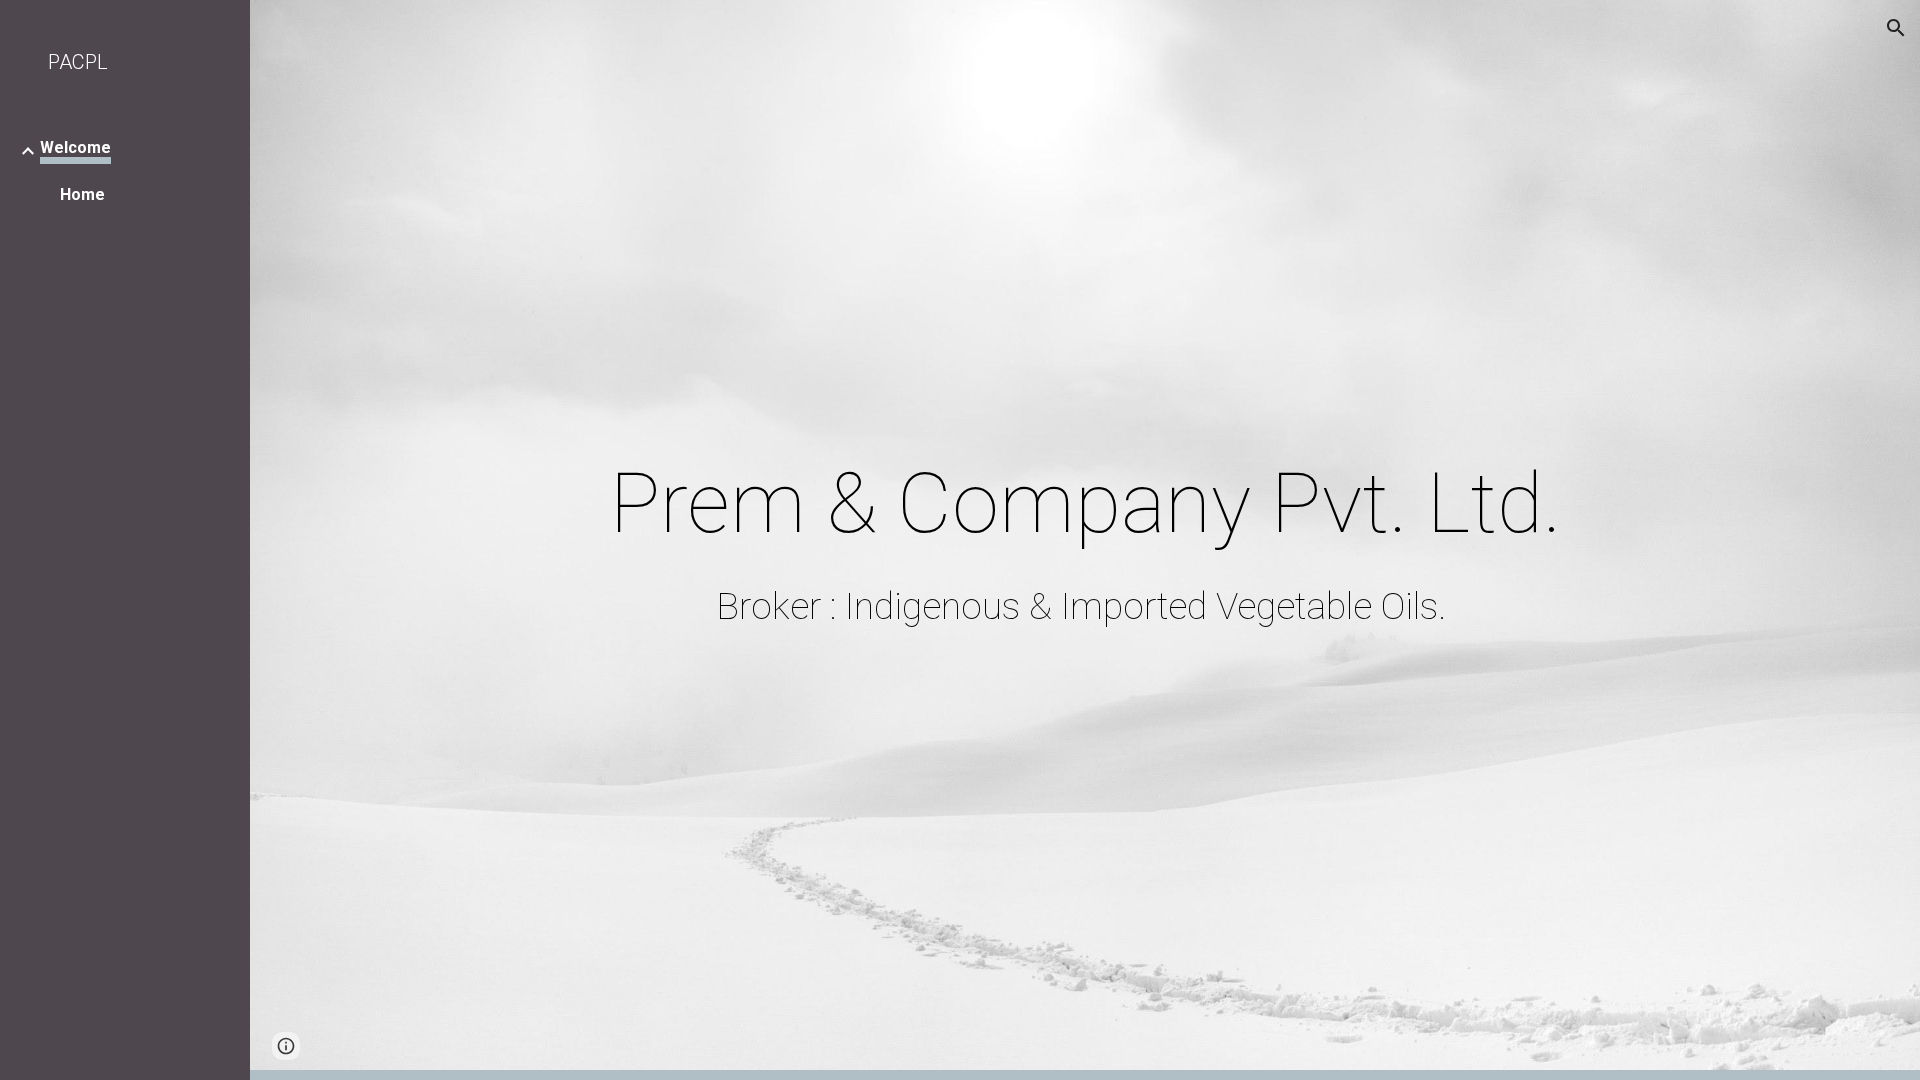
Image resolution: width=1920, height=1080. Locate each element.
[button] (1896, 28)
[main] (1085, 503)
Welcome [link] (75, 147)
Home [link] (82, 194)
